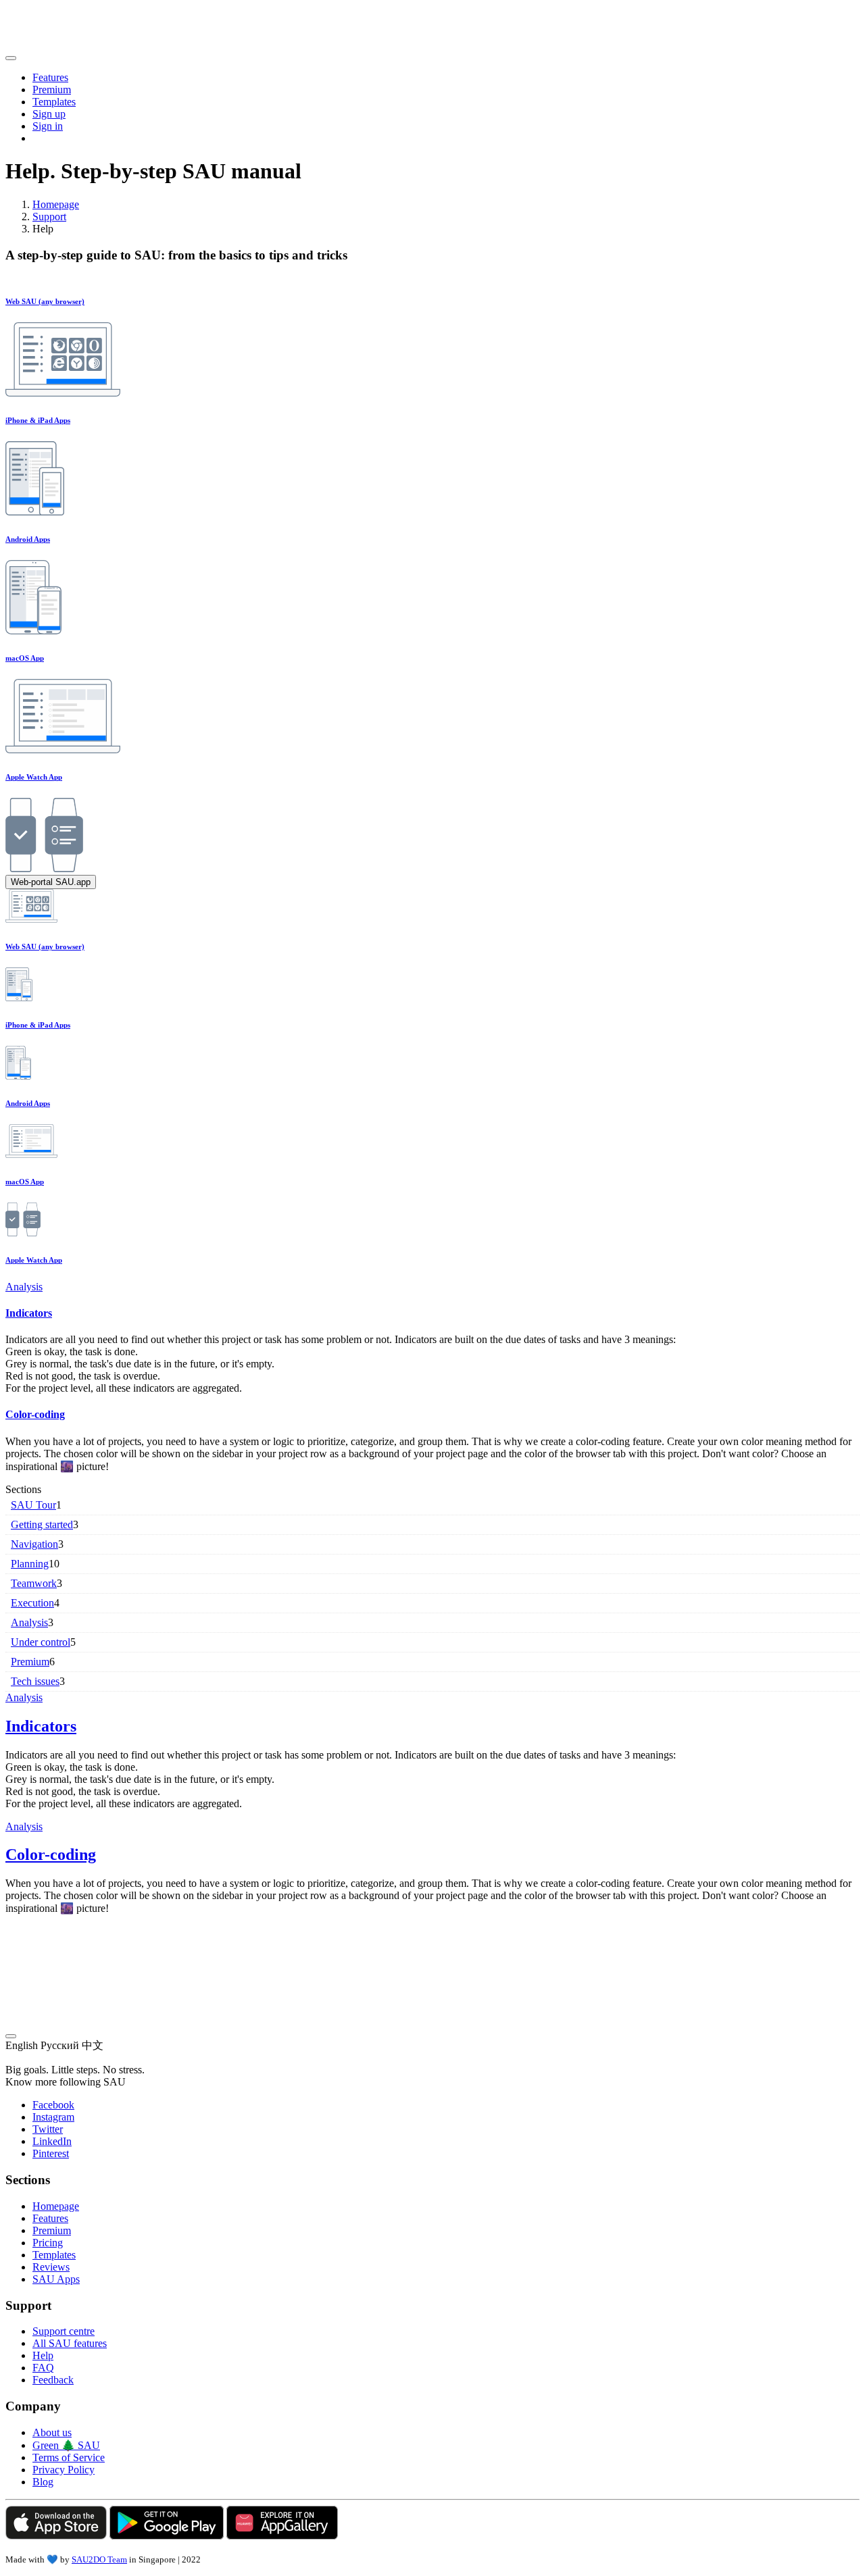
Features (50, 77)
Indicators (29, 1313)
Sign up (49, 114)
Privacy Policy (64, 2470)
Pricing (48, 2243)
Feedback (53, 2380)
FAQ (43, 2368)
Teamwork (34, 1583)
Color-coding (35, 1414)
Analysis (24, 1287)
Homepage (56, 204)
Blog (43, 2482)
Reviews (51, 2267)
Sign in (48, 126)
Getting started (42, 1524)
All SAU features (70, 2343)
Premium (52, 90)
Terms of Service (69, 2457)
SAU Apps (56, 2279)
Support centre (64, 2331)
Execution (32, 1603)
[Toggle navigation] (11, 58)
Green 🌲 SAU (66, 2445)
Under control (41, 1642)
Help (43, 2355)
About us (52, 2432)
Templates (54, 102)
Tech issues (35, 1681)
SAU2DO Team (99, 2559)
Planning (30, 1564)
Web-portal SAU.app (51, 882)
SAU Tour (33, 1505)
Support (49, 217)
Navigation (34, 1544)
